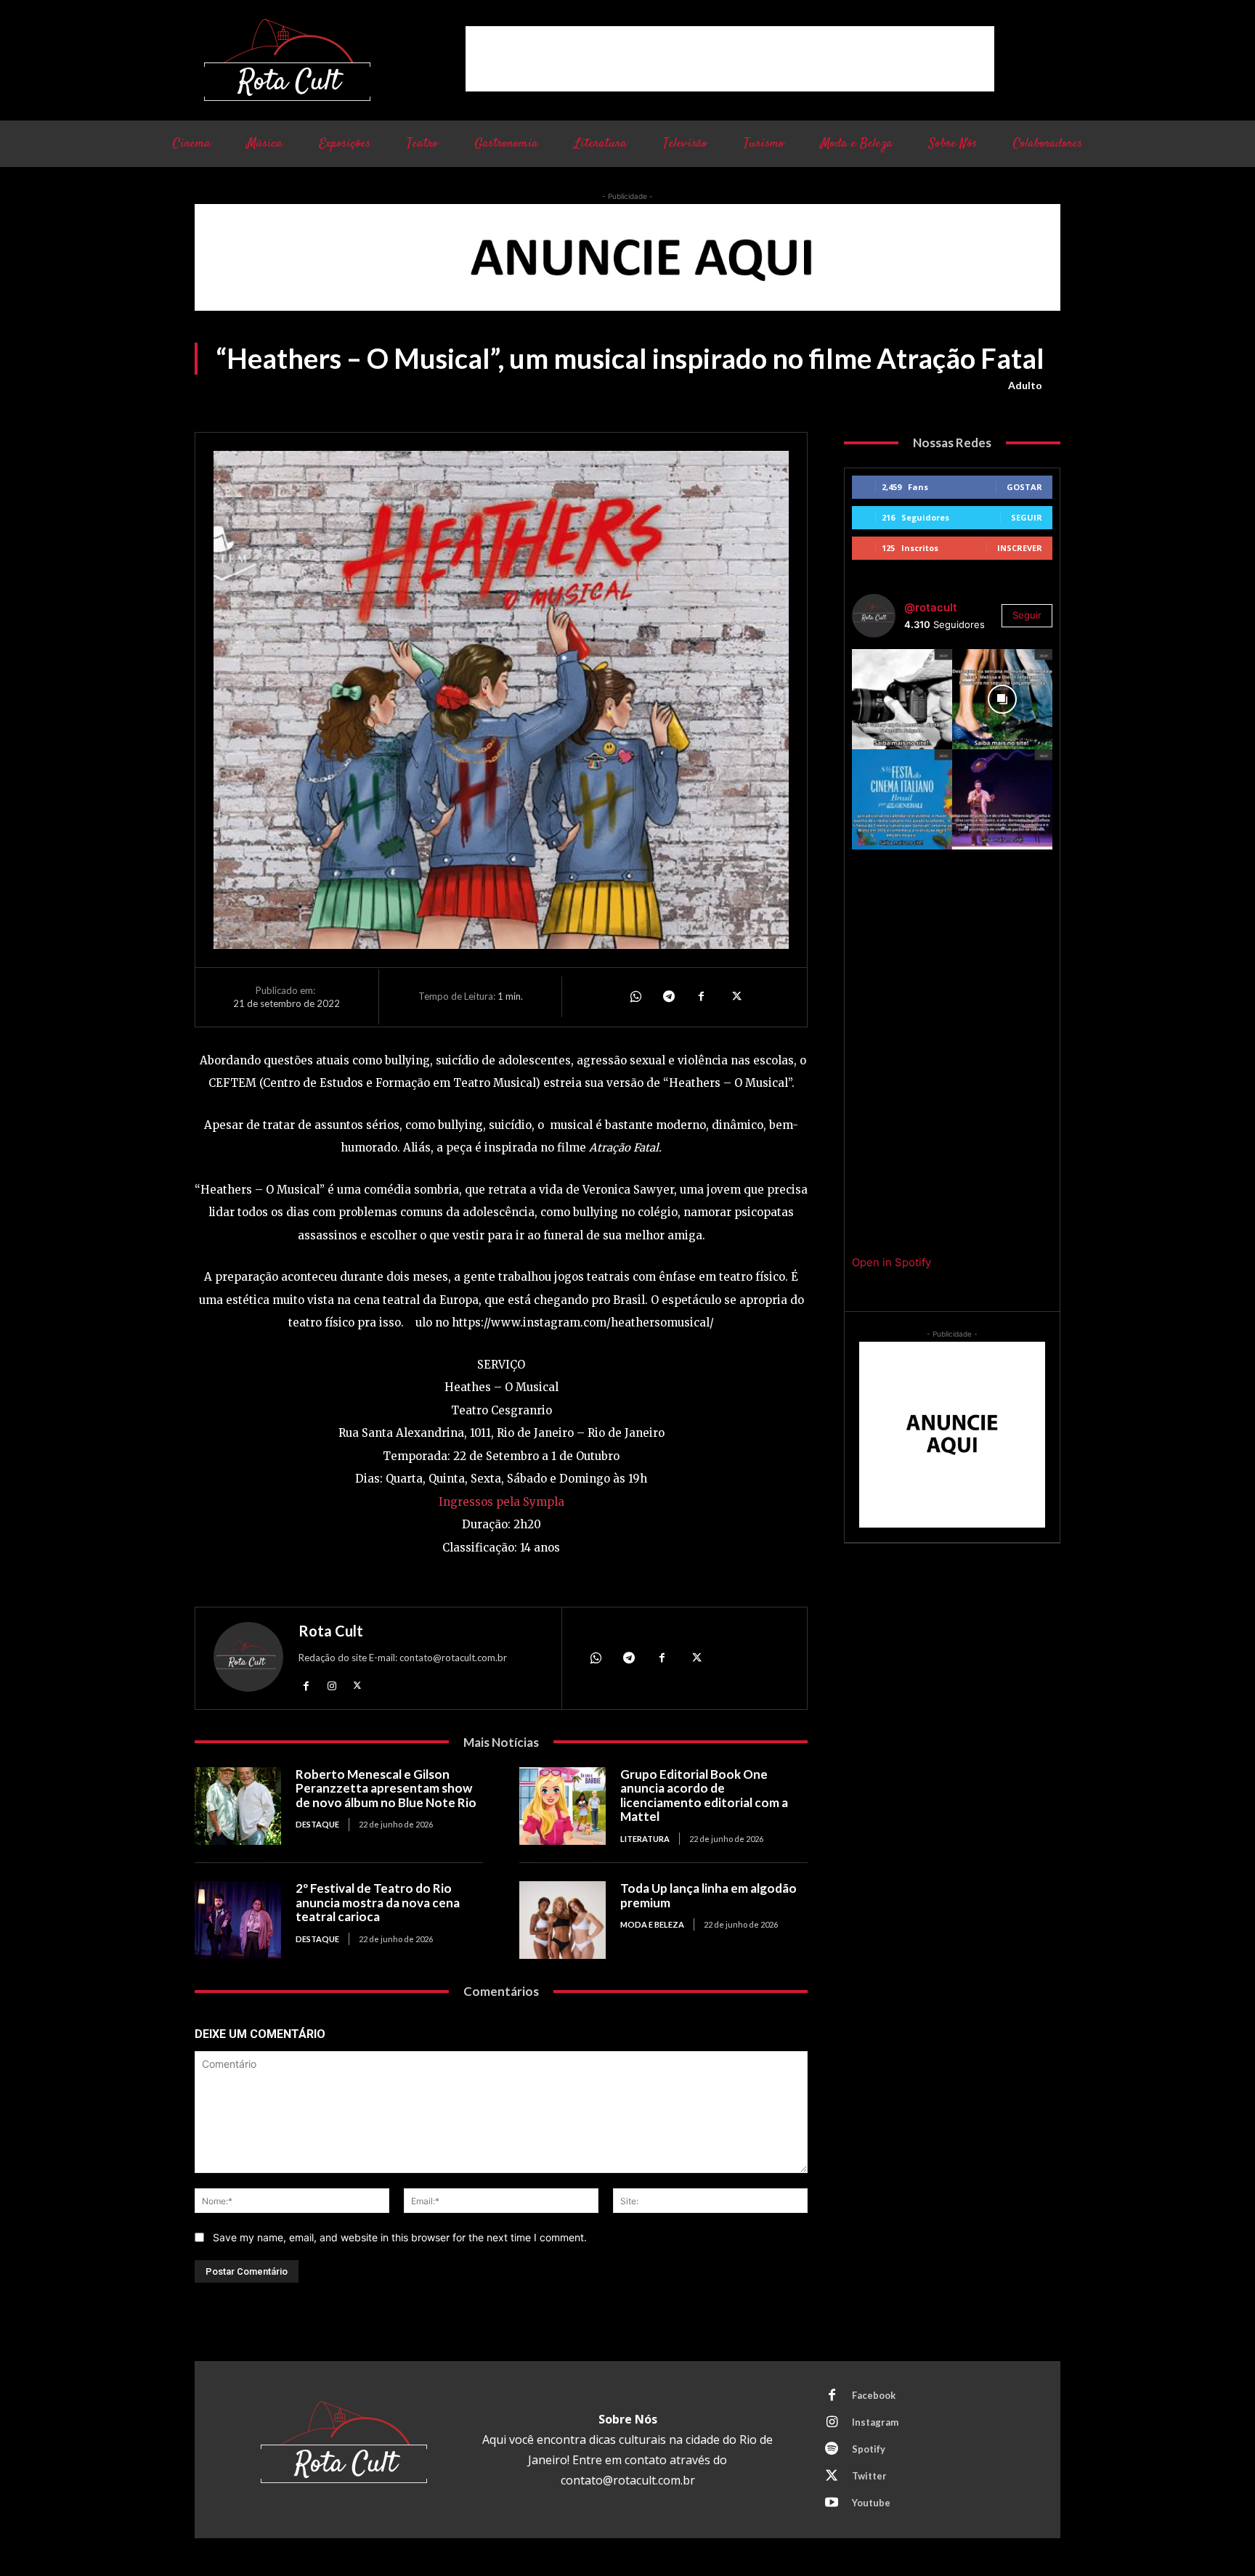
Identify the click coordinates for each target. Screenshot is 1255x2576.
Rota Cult (331, 1631)
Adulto (1025, 385)
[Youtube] (832, 2503)
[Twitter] (735, 997)
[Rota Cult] (248, 1660)
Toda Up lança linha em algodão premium (708, 1895)
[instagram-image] (902, 699)
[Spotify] (832, 2450)
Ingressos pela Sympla (501, 1502)
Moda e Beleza (652, 1924)
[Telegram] (668, 997)
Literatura (645, 1839)
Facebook (874, 2395)
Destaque (317, 1824)
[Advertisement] (730, 59)
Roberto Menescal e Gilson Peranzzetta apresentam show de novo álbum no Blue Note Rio (386, 1788)
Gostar (1024, 487)
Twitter (869, 2476)
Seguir (1027, 517)
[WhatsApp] (635, 997)
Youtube (871, 2503)
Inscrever (1020, 548)
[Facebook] (702, 997)
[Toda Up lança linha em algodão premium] (562, 1920)
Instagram (875, 2422)
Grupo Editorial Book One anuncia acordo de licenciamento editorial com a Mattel (704, 1796)
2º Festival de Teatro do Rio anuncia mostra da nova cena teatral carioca (378, 1902)
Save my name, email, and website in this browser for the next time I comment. (400, 2237)
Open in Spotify (892, 1262)
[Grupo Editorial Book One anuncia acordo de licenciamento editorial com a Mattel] (562, 1806)
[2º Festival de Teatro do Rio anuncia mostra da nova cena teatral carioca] (238, 1920)
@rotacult (931, 607)
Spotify (869, 2449)
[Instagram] (332, 1686)
